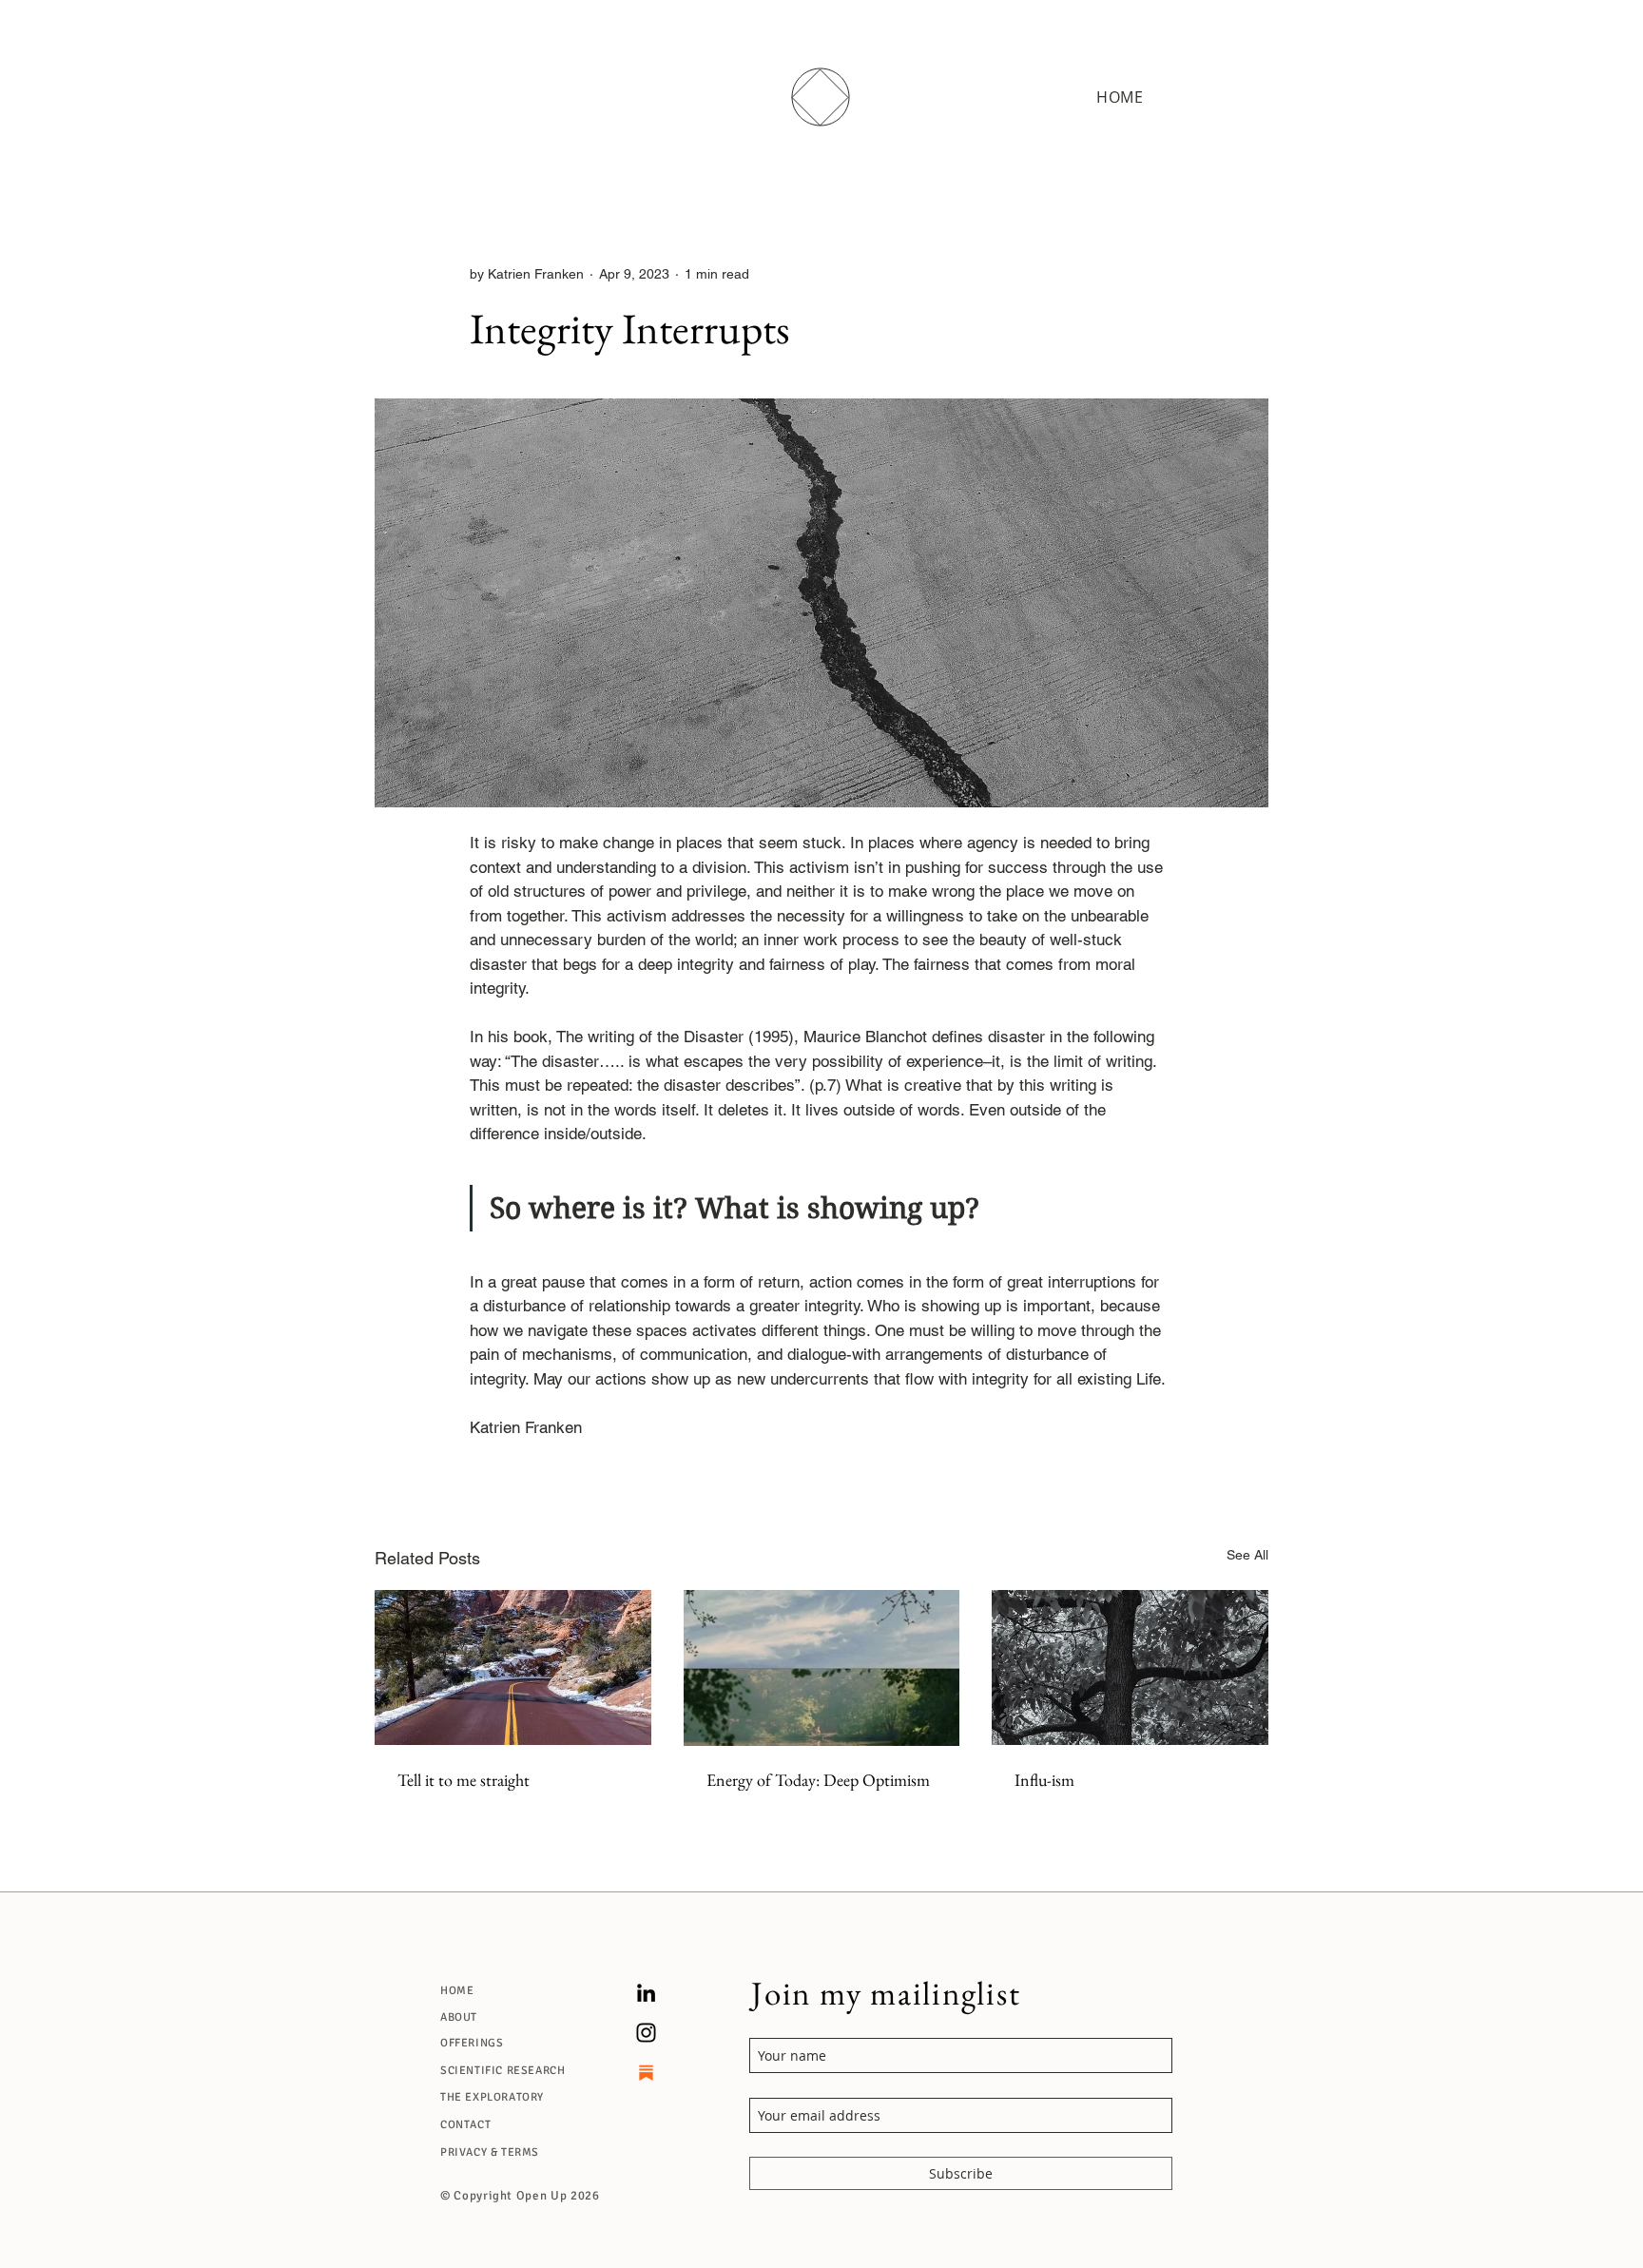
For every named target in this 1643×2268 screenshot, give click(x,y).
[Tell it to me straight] (513, 1667)
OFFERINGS (472, 2043)
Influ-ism (1044, 1780)
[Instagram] (646, 2033)
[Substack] (646, 2073)
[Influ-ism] (1130, 1667)
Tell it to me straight (464, 1780)
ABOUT (459, 2017)
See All (1247, 1555)
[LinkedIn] (646, 1993)
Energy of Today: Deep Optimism (818, 1780)
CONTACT (465, 2125)
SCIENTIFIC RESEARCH (503, 2071)
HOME (457, 1991)
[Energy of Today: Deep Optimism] (822, 1668)
